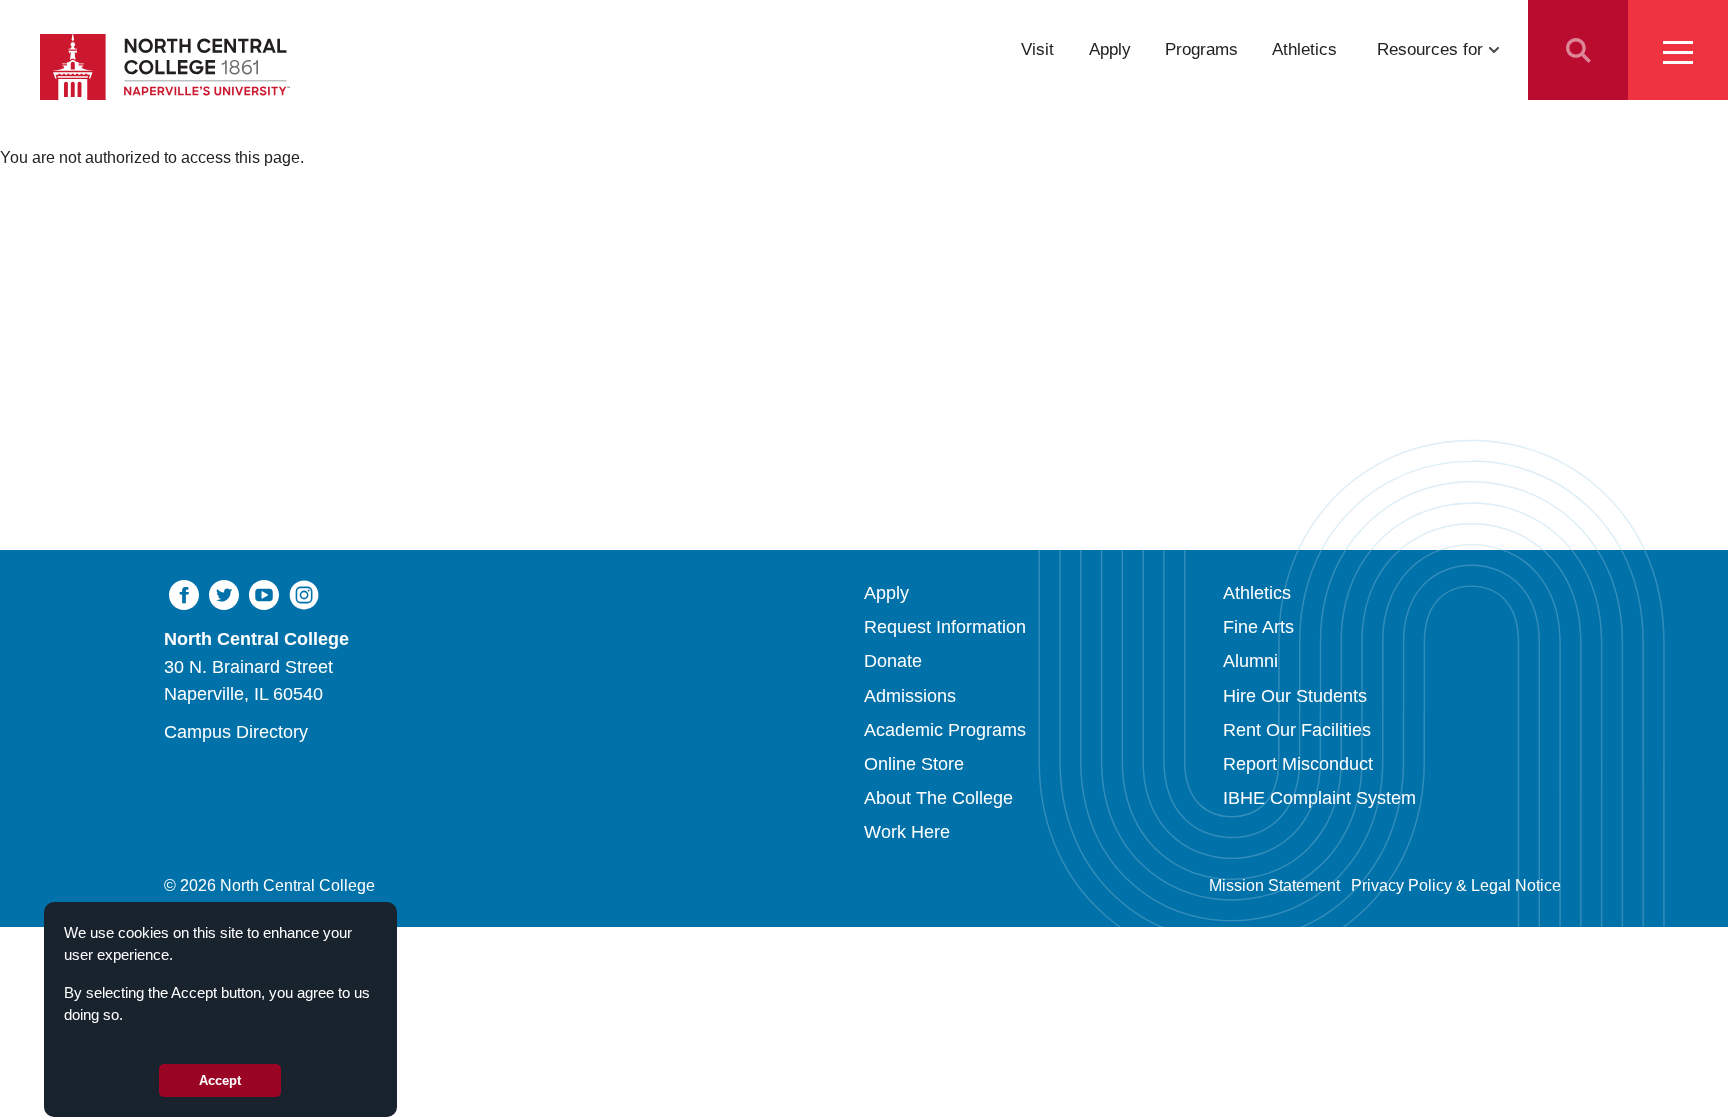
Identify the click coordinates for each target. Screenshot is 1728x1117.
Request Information (945, 626)
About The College (938, 797)
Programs (1201, 49)
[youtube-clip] (264, 594)
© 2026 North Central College (269, 885)
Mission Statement (1274, 885)
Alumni (1250, 660)
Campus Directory (236, 731)
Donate (893, 660)
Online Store (914, 763)
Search (1578, 50)
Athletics (1304, 49)
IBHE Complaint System (1319, 797)
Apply (1110, 49)
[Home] (165, 67)
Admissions (910, 695)
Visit (1037, 49)
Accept (220, 1080)
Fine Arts (1258, 626)
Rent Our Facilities (1297, 729)
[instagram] (304, 594)
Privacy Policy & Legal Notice (1456, 885)
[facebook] (184, 594)
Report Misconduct (1298, 763)
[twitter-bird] (224, 594)
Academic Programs (945, 729)
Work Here (907, 831)
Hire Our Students (1295, 695)
